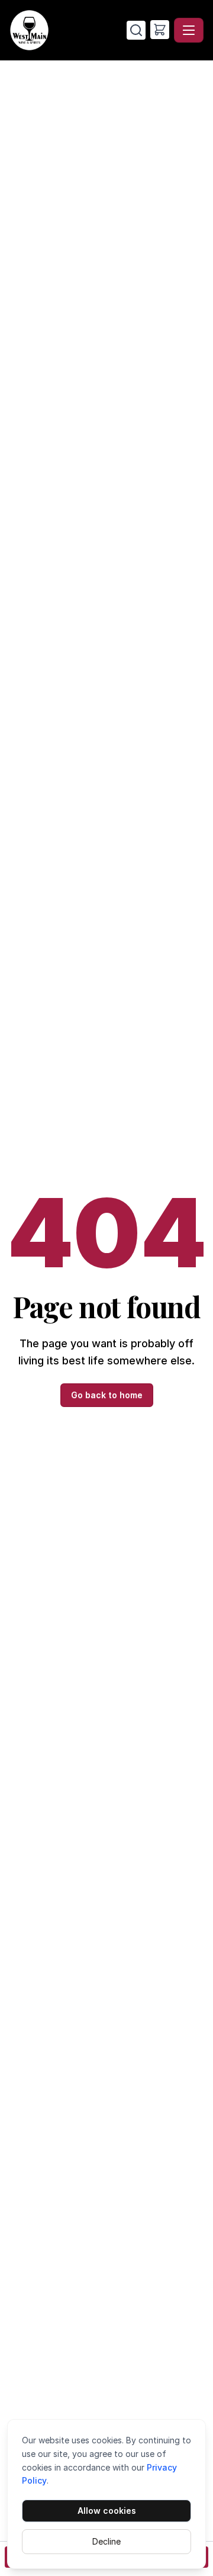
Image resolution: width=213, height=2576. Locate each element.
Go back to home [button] (107, 1395)
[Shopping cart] (160, 30)
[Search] (136, 30)
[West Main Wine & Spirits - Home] (68, 30)
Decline (106, 2541)
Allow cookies (107, 2511)
